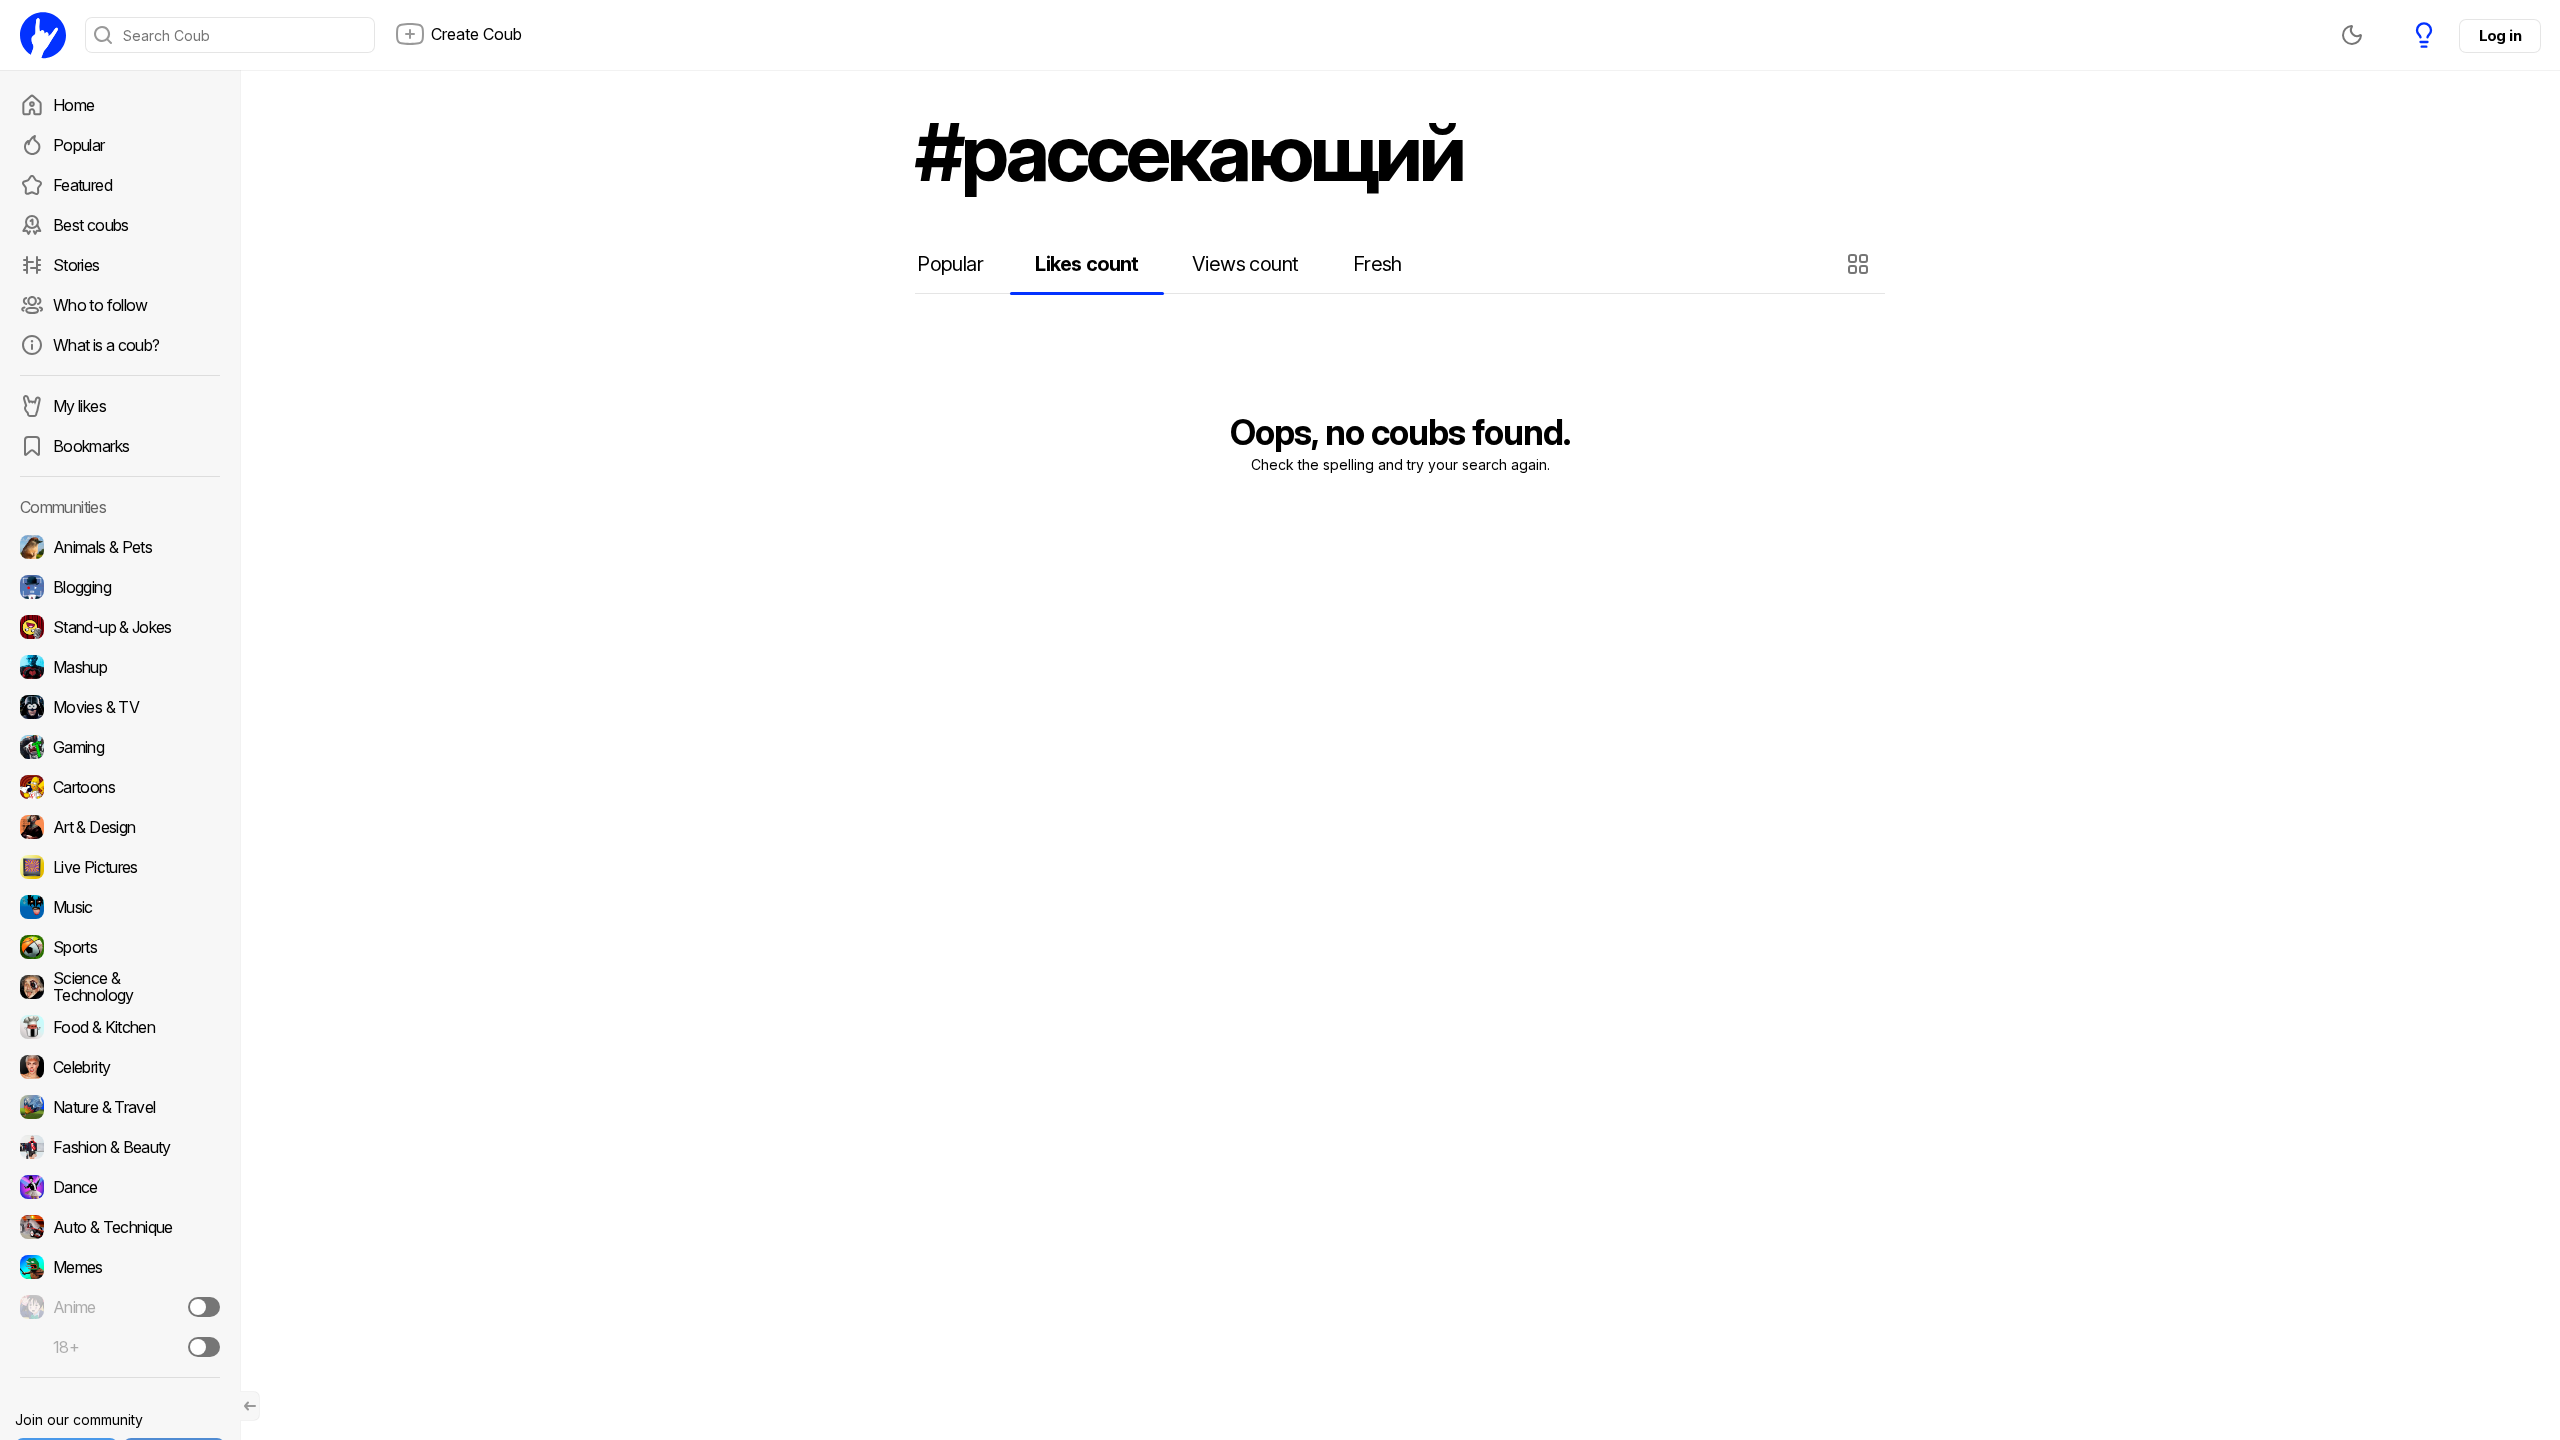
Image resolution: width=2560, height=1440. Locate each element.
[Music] (120, 907)
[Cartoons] (120, 787)
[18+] (204, 1347)
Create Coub (476, 34)
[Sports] (120, 947)
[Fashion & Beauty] (120, 1147)
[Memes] (120, 1267)
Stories (76, 265)
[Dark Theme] (2352, 35)
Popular (79, 145)
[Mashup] (120, 667)
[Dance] (120, 1187)
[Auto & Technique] (120, 1227)
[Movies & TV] (120, 707)
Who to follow (100, 305)
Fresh (1377, 264)
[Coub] (43, 35)
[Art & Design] (120, 827)
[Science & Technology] (120, 987)
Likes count (1086, 264)
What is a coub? (106, 345)
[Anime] (120, 1307)
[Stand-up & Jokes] (120, 627)
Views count (1245, 264)
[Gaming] (120, 747)
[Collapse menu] (250, 1406)
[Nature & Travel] (120, 1107)
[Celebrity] (120, 1067)
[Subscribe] (204, 1307)
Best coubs (91, 225)
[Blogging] (120, 587)
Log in (2500, 35)
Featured (82, 185)
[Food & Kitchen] (120, 1027)
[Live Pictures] (120, 867)
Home (73, 105)
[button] (1860, 264)
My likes (79, 406)
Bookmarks (91, 446)
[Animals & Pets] (120, 547)
